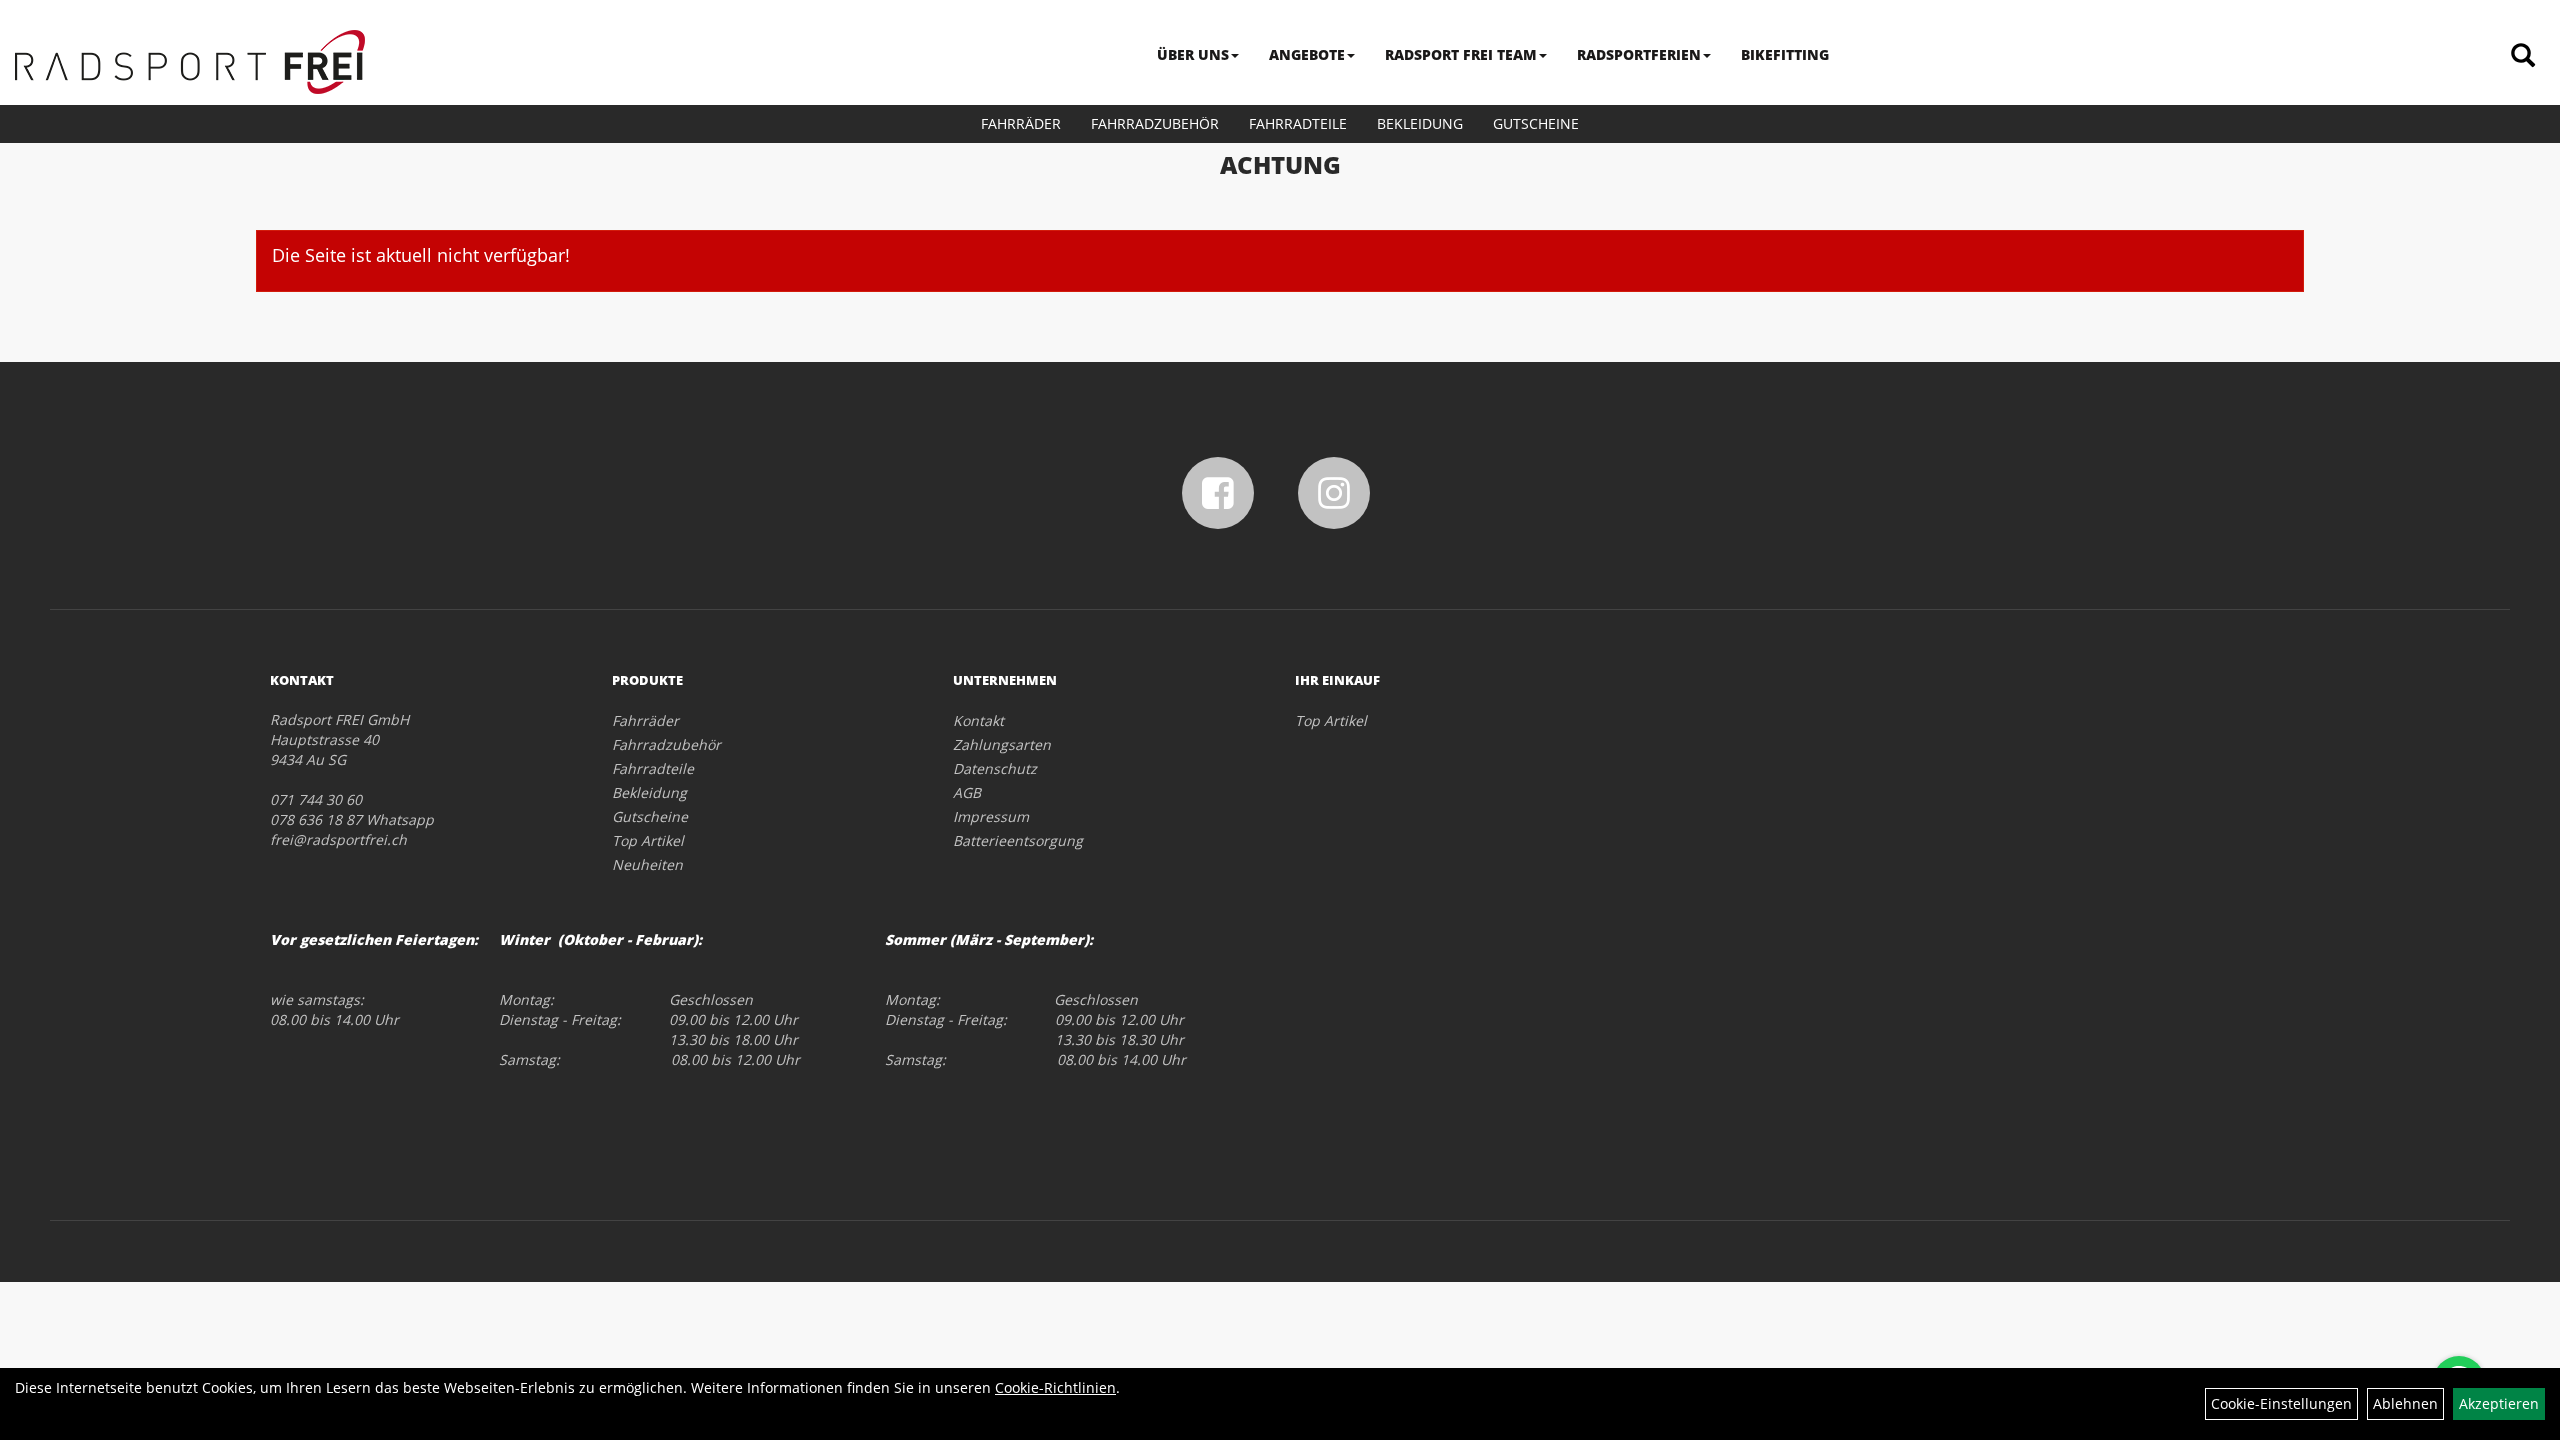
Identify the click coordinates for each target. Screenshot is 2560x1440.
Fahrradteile (1298, 123)
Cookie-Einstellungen (2281, 1403)
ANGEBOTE (1307, 54)
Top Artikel (648, 840)
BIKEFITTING (1785, 54)
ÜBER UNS (1193, 54)
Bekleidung (1420, 123)
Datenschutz (995, 768)
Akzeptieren (2499, 1403)
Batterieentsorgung (1018, 840)
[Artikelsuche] (2523, 56)
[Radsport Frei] (190, 62)
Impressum (991, 816)
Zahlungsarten (1002, 744)
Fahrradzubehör (1155, 123)
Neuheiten (647, 864)
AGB (967, 792)
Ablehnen (2405, 1403)
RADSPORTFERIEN (1639, 54)
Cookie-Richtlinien (1055, 1387)
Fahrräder (1021, 123)
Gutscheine (1536, 123)
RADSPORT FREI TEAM (1461, 54)
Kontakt (978, 720)
